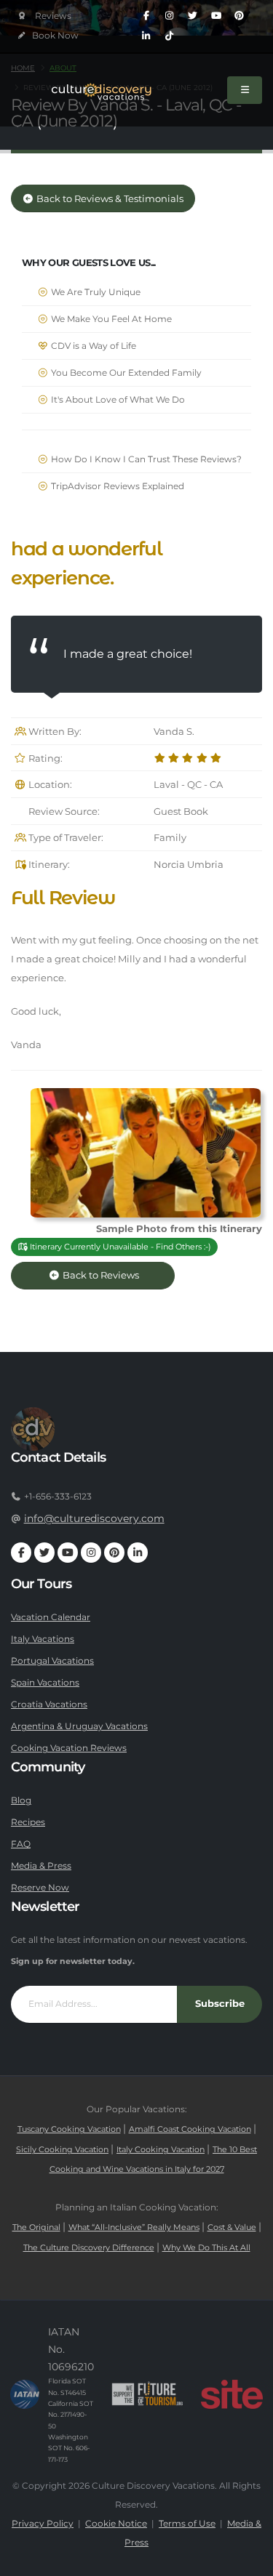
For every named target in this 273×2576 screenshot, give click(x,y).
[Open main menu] (245, 90)
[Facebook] (146, 16)
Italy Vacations (43, 1639)
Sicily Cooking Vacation (62, 2150)
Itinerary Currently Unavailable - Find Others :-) (119, 1247)
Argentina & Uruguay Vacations (79, 1726)
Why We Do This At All (206, 2248)
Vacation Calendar (51, 1617)
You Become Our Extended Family (125, 373)
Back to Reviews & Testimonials (109, 199)
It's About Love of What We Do (117, 400)
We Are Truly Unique (95, 292)
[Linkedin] (146, 36)
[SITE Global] (232, 2394)
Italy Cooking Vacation (161, 2150)
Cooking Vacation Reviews (69, 1748)
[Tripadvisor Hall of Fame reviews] (45, 16)
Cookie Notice (116, 2524)
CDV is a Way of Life (92, 346)
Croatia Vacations (49, 1704)
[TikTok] (170, 36)
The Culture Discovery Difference (89, 2248)
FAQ (21, 1844)
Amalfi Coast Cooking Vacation (190, 2129)
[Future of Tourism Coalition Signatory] (147, 2394)
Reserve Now (40, 1888)
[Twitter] (193, 16)
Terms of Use (187, 2524)
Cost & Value (232, 2227)
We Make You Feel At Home (110, 319)
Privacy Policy (43, 2524)
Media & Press (41, 1866)
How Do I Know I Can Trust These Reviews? (145, 459)
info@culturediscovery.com (94, 1518)
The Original (36, 2227)
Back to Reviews (112, 1275)
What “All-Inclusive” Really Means (134, 2227)
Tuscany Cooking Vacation (69, 2129)
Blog (21, 1800)
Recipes (28, 1822)
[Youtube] (216, 16)
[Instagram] (170, 16)
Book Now (54, 36)
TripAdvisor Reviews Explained (116, 486)
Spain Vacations (45, 1683)
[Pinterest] (240, 16)
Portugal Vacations (52, 1661)
